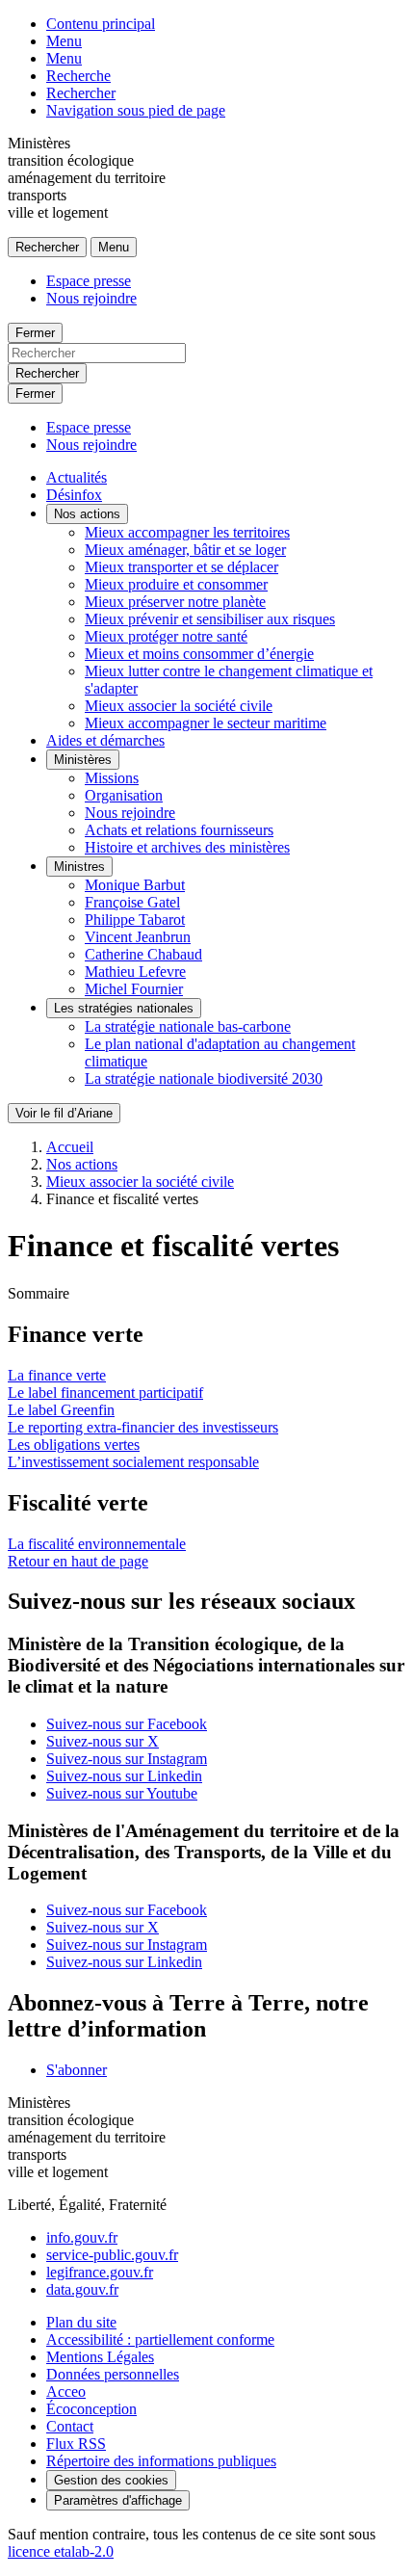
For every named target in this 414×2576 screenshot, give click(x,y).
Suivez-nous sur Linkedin (124, 1776)
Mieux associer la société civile (179, 706)
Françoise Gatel (132, 902)
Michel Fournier (134, 989)
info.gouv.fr (82, 2237)
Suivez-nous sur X (103, 1741)
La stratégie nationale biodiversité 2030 (204, 1078)
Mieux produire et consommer (176, 584)
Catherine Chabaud (143, 954)
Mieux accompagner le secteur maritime (206, 723)
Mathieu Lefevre (135, 972)
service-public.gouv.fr (112, 2255)
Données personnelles (113, 2374)
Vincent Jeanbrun (138, 937)
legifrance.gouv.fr (100, 2272)
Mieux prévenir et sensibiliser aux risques (210, 619)
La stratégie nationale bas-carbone (188, 1026)
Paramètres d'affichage (118, 2500)
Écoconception (91, 2409)
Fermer (35, 333)
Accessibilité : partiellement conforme (160, 2339)
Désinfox (74, 495)
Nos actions (87, 514)
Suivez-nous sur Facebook (127, 1724)
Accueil (70, 1147)
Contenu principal (101, 24)
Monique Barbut (135, 885)
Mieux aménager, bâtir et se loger (185, 550)
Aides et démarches (105, 740)
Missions (112, 778)
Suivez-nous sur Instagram (127, 1759)
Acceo (66, 2392)
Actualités (77, 477)
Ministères (83, 760)
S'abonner (77, 2070)
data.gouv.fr (82, 2289)
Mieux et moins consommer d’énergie (199, 654)
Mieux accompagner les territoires (187, 532)
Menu (64, 41)
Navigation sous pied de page (136, 110)
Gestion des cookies (111, 2480)
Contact (70, 2426)
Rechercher (81, 93)
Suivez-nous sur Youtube (122, 1793)
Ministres (79, 867)
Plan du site (81, 2322)
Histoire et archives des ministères (187, 847)
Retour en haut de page (78, 1561)
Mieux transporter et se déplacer (181, 567)
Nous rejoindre (91, 298)
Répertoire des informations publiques (161, 2461)
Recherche (78, 76)
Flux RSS (76, 2444)
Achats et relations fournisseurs (179, 830)
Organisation (124, 795)
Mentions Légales (100, 2357)
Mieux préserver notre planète (175, 602)
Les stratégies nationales (124, 1008)
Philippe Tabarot (135, 920)
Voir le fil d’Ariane (64, 1113)
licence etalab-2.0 (61, 2551)
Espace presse (89, 281)
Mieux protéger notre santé (166, 636)
